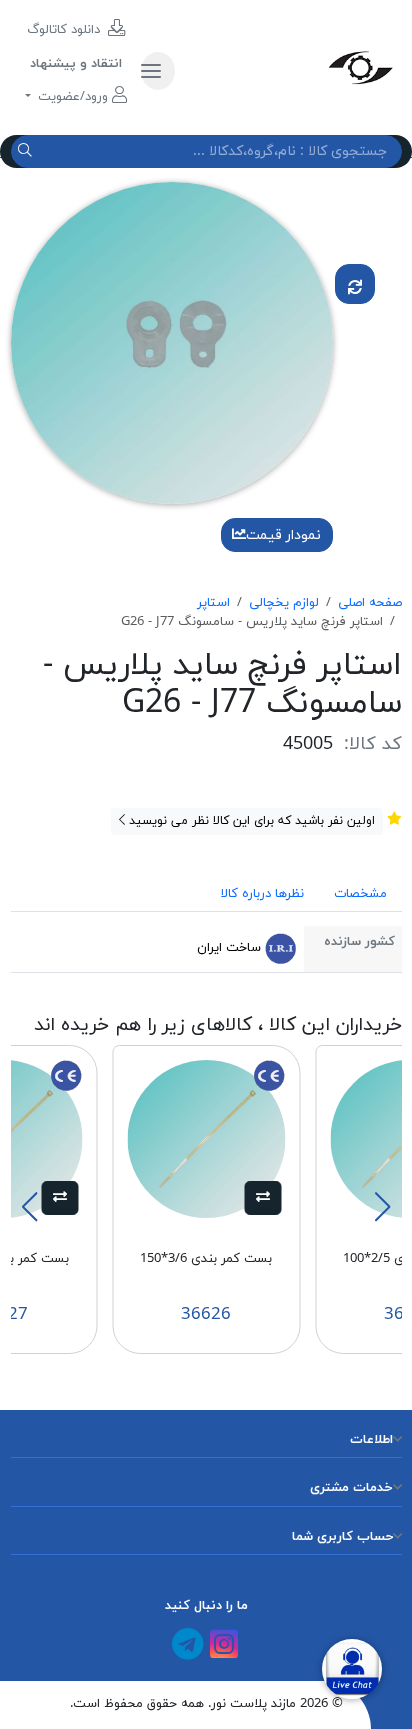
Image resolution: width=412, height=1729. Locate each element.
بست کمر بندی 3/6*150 (206, 1259)
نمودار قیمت (283, 535)
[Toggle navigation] (158, 71)
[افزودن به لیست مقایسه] (355, 284)
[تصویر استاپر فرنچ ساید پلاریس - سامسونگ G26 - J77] (172, 342)
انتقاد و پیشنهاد (76, 64)
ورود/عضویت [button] (73, 97)
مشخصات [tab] (360, 894)
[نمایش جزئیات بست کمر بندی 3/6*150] (206, 1138)
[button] (263, 1198)
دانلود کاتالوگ (65, 30)
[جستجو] (27, 151)
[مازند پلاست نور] (295, 67)
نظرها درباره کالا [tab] (262, 894)
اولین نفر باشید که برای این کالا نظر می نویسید (250, 821)
